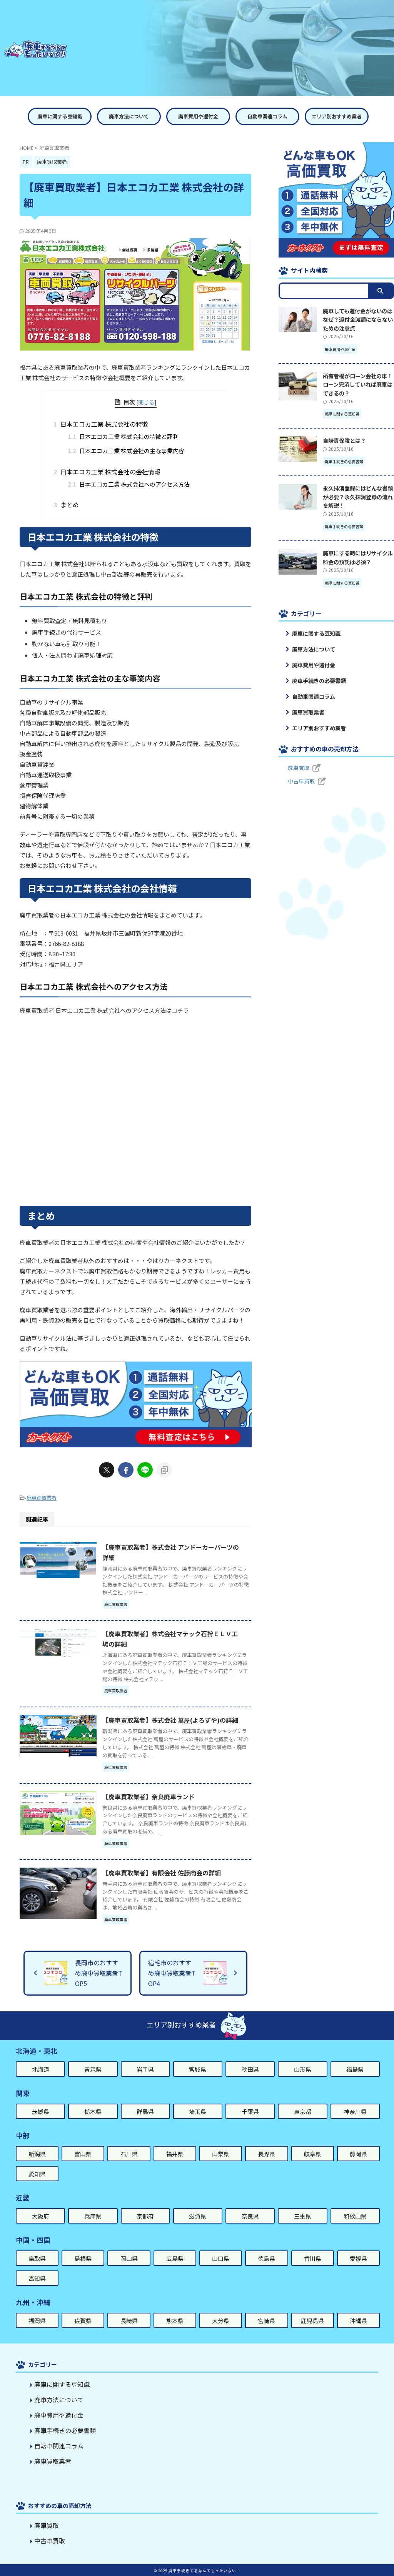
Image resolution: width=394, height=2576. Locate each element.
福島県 (355, 2069)
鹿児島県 (312, 2321)
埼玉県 (198, 2111)
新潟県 (37, 2154)
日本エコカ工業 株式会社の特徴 (103, 424)
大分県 (221, 2321)
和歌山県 (355, 2216)
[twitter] (107, 1470)
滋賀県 (198, 2216)
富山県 (83, 2154)
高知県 (37, 2278)
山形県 (303, 2069)
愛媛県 (358, 2258)
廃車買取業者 (42, 1498)
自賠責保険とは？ (344, 440)
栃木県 (93, 2111)
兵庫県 (93, 2216)
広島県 (175, 2258)
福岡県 (37, 2321)
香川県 (313, 2258)
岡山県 (129, 2258)
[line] (145, 1470)
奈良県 (250, 2216)
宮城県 (198, 2069)
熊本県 (175, 2321)
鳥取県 (37, 2258)
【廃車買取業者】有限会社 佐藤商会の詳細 (162, 1873)
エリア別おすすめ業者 (337, 116)
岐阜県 (313, 2154)
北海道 (41, 2069)
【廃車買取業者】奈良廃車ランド (149, 1797)
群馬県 (145, 2111)
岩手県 (145, 2069)
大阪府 (41, 2216)
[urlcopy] (164, 1470)
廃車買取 (299, 768)
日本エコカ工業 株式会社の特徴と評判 (123, 436)
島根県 (83, 2258)
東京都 (303, 2111)
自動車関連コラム (267, 116)
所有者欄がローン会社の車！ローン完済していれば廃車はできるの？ (358, 384)
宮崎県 (266, 2321)
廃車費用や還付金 (198, 116)
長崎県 (129, 2321)
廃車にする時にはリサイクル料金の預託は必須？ (358, 557)
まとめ (69, 505)
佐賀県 (83, 2321)
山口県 (221, 2258)
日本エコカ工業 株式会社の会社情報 (109, 472)
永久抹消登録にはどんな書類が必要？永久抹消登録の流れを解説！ (358, 497)
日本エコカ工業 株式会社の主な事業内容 (126, 451)
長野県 (266, 2154)
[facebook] (126, 1470)
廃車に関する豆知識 (60, 116)
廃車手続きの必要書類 (319, 681)
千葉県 (250, 2111)
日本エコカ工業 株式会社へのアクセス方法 (129, 484)
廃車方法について (129, 116)
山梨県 (221, 2154)
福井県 (175, 2154)
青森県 (93, 2069)
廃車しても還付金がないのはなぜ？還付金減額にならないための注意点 (358, 319)
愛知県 (37, 2174)
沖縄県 (358, 2321)
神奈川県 (355, 2111)
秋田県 (250, 2069)
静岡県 (358, 2154)
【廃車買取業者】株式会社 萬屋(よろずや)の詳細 (170, 1720)
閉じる (146, 402)
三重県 (303, 2216)
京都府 (145, 2216)
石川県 (129, 2154)
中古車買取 (301, 781)
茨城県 (41, 2111)
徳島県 (266, 2258)
